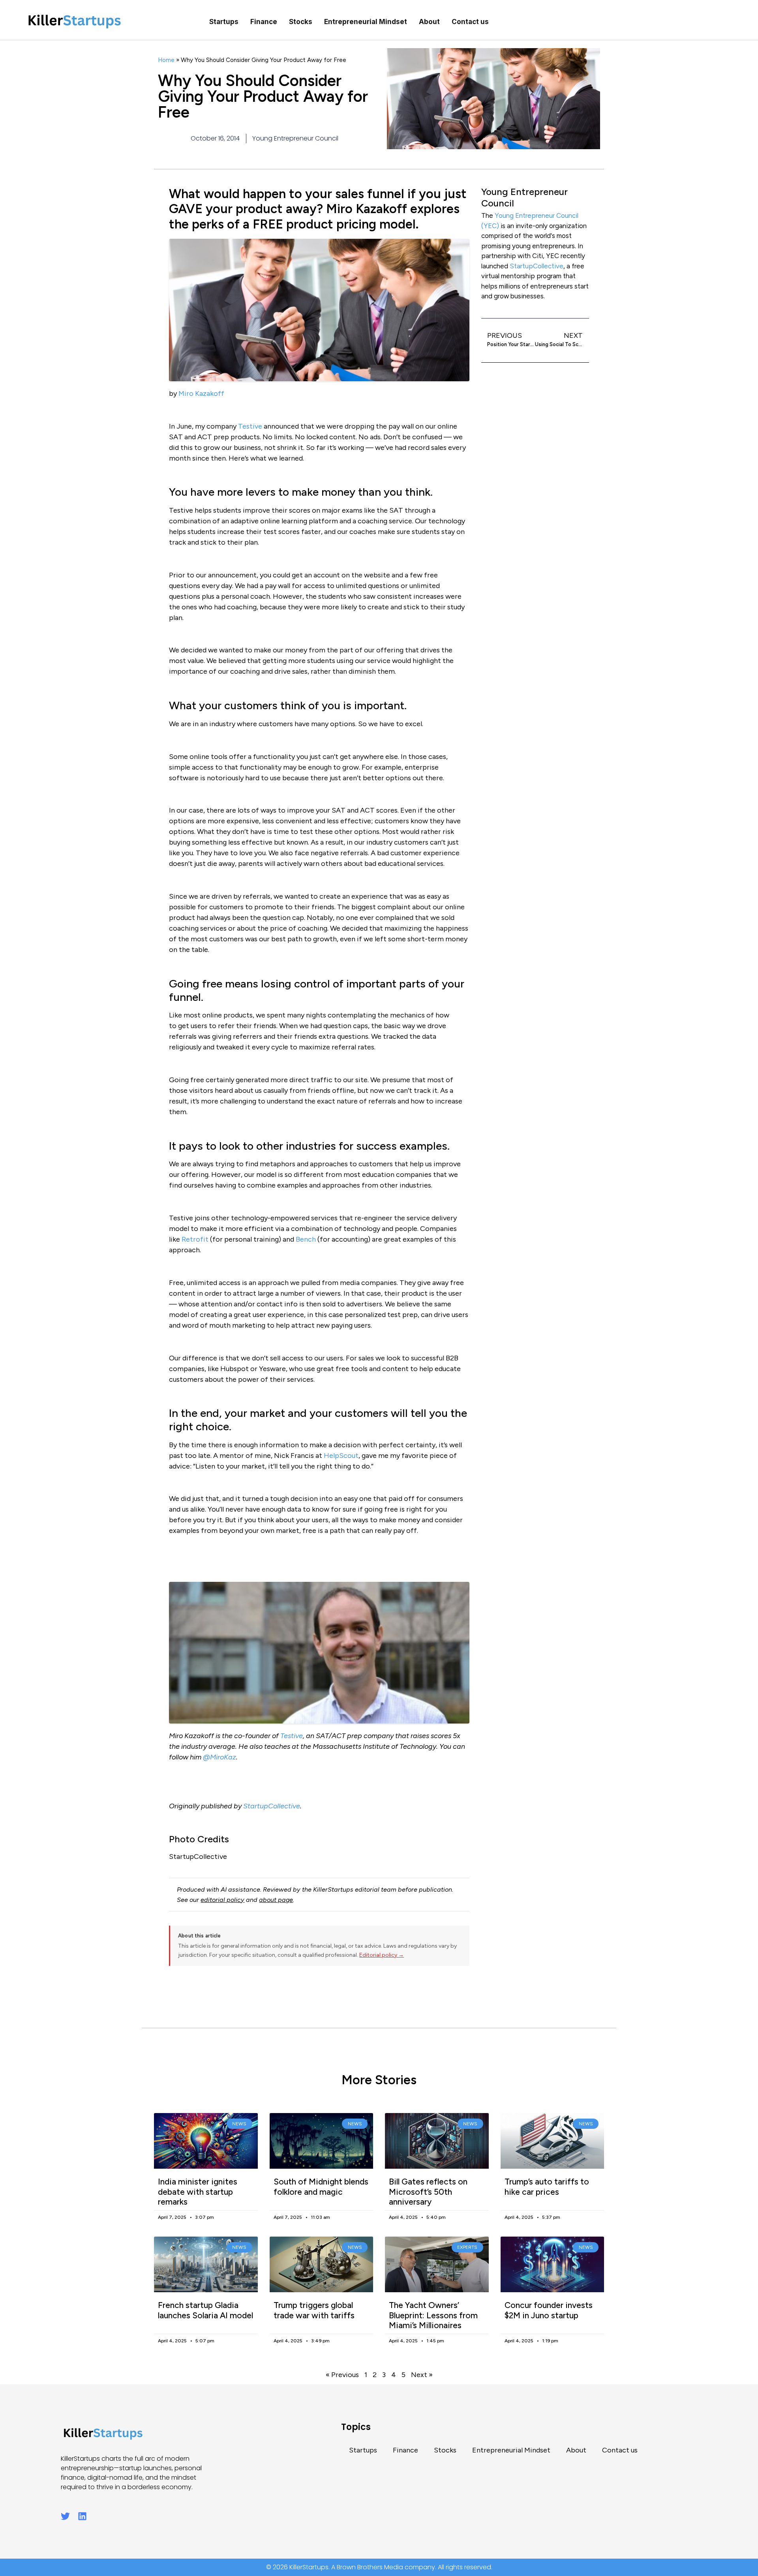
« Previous (342, 2375)
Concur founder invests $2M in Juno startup (549, 2310)
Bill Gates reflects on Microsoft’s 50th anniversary (428, 2191)
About (429, 22)
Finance (264, 22)
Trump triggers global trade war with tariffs (314, 2310)
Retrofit (195, 1239)
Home (166, 60)
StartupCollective (272, 1806)
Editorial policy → (382, 1955)
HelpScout (341, 1456)
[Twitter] (65, 2516)
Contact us (470, 22)
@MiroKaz (220, 1757)
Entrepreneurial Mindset (366, 22)
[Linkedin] (82, 2516)
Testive (250, 426)
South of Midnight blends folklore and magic (321, 2186)
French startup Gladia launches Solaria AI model (205, 2310)
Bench (306, 1239)
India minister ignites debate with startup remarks (198, 2191)
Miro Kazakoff (201, 393)
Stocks (301, 22)
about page (276, 1900)
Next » (422, 2375)
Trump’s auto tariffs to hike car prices (547, 2186)
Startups (224, 22)
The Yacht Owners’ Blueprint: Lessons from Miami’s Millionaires (433, 2315)
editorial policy (222, 1900)
